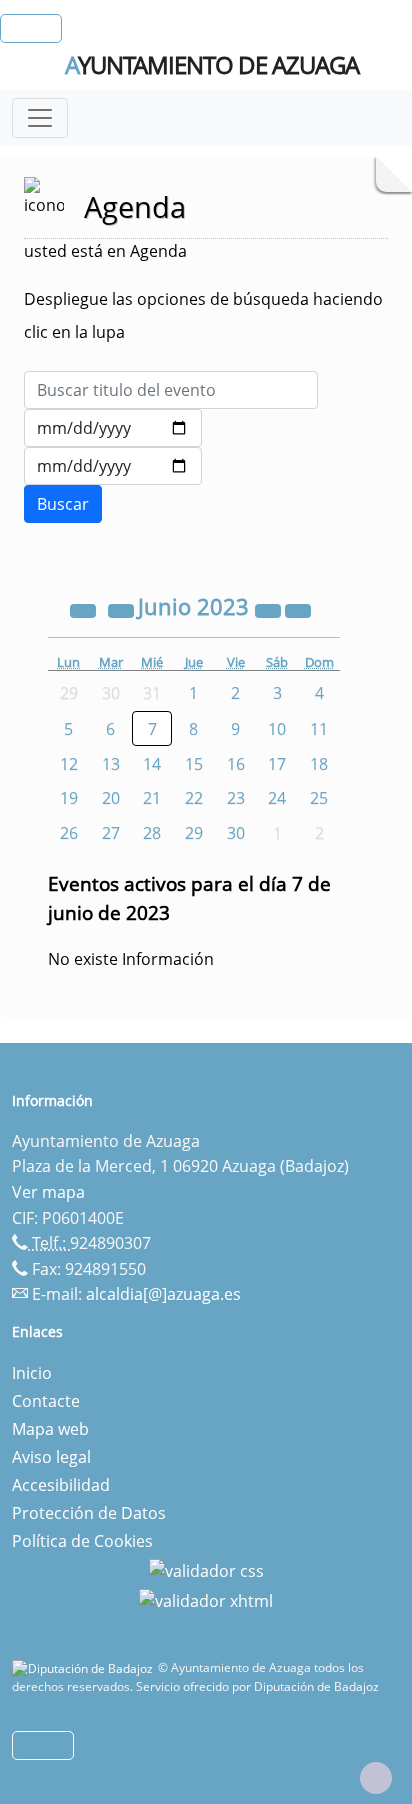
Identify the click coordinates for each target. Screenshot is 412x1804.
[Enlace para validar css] (206, 1569)
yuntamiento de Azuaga (212, 65)
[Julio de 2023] (298, 609)
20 (111, 798)
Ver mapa (48, 1192)
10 (277, 729)
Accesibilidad (61, 1485)
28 (152, 833)
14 (152, 764)
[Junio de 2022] (85, 609)
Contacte (46, 1401)
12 (69, 764)
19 (69, 798)
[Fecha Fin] (113, 466)
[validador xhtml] (206, 1599)
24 (277, 798)
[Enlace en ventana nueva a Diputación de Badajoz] (85, 1667)
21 (152, 798)
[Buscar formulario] (63, 504)
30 (236, 833)
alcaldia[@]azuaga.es (163, 1294)
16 (236, 764)
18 (319, 764)
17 (277, 764)
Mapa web (50, 1429)
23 (236, 798)
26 (69, 833)
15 (194, 764)
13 (111, 764)
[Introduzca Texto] (171, 390)
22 (194, 798)
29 (194, 833)
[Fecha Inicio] (113, 428)
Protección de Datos (89, 1513)
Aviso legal (51, 1457)
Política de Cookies (82, 1541)
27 (111, 833)
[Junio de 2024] (270, 609)
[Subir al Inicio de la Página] (376, 1778)
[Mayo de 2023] (123, 609)
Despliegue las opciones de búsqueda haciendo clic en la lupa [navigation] (203, 315)
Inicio (32, 1373)
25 (319, 798)
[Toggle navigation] (40, 118)
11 (319, 729)
